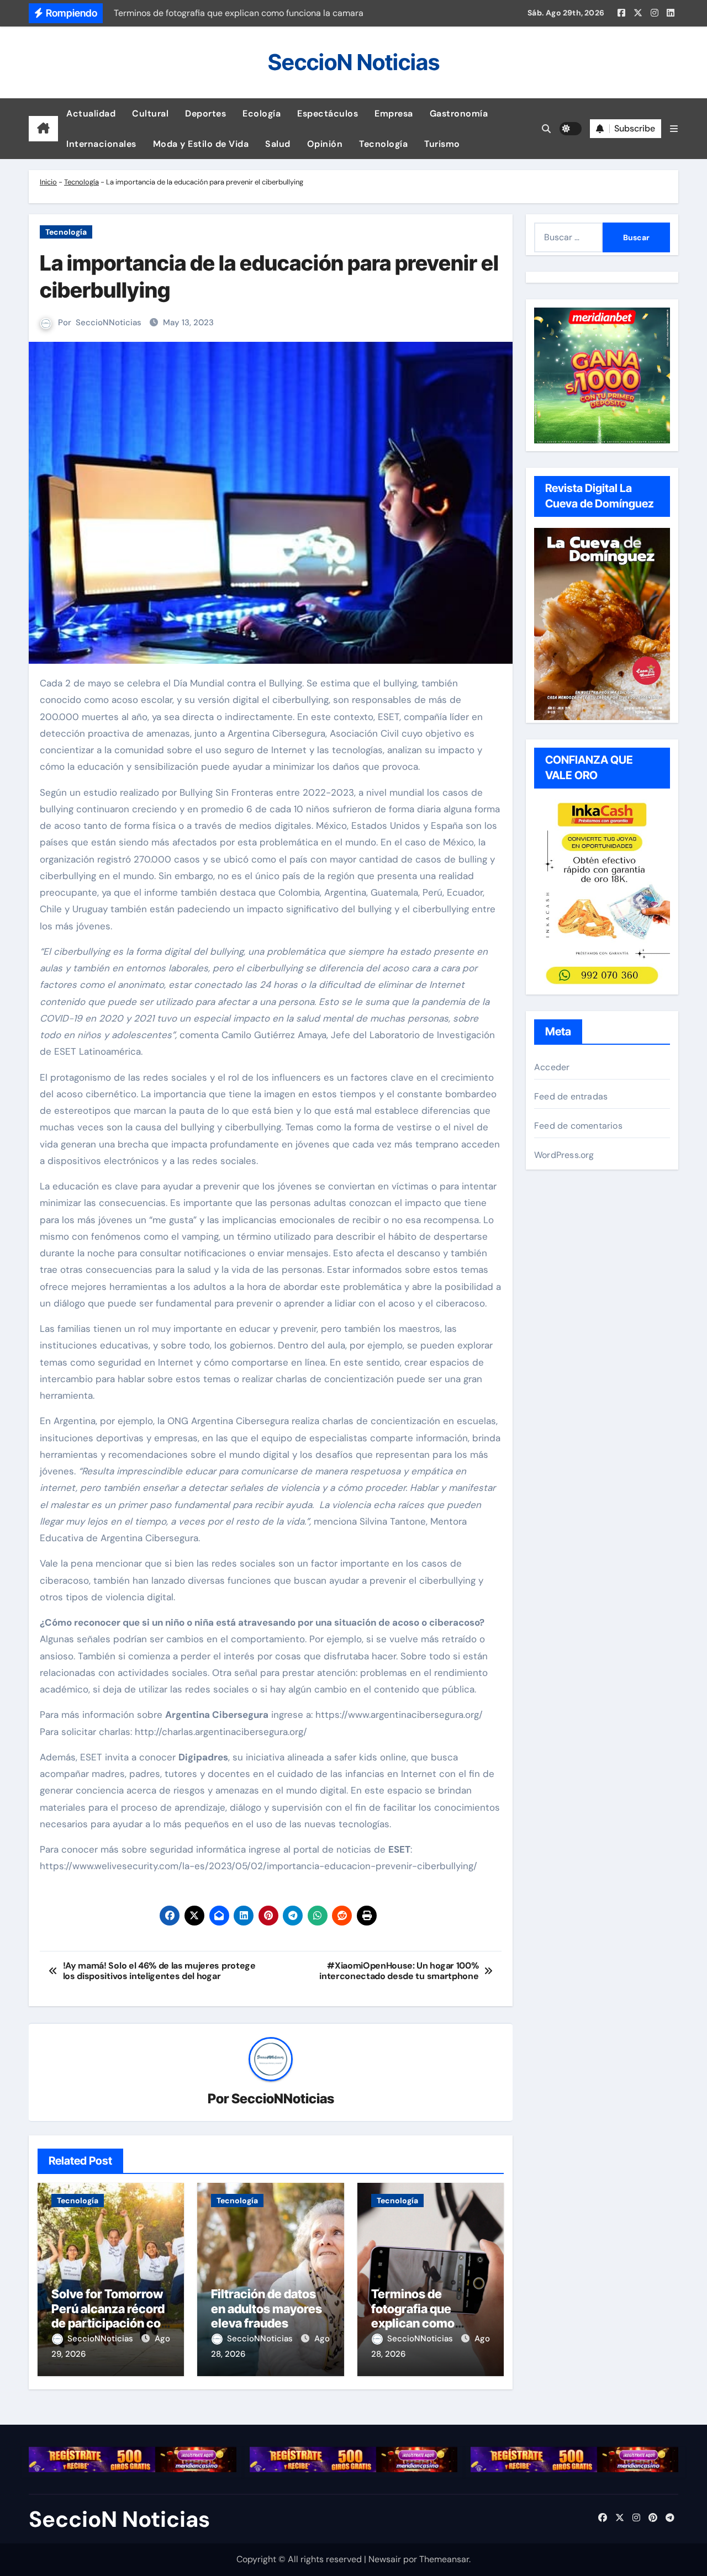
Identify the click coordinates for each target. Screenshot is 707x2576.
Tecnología (383, 144)
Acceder (552, 1067)
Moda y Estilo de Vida (201, 144)
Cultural (150, 113)
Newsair (385, 2559)
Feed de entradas (571, 1096)
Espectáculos (328, 113)
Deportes (205, 113)
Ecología (262, 113)
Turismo (442, 144)
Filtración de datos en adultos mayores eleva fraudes (267, 2308)
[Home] (43, 129)
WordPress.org (564, 1155)
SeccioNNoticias (109, 322)
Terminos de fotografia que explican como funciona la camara (425, 2316)
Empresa (394, 113)
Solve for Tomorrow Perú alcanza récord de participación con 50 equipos (110, 2316)
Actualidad (91, 113)
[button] (674, 129)
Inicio (48, 182)
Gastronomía (459, 113)
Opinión (325, 144)
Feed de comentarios (578, 1126)
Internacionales (101, 144)
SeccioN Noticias (354, 62)
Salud (278, 144)
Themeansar (444, 2559)
